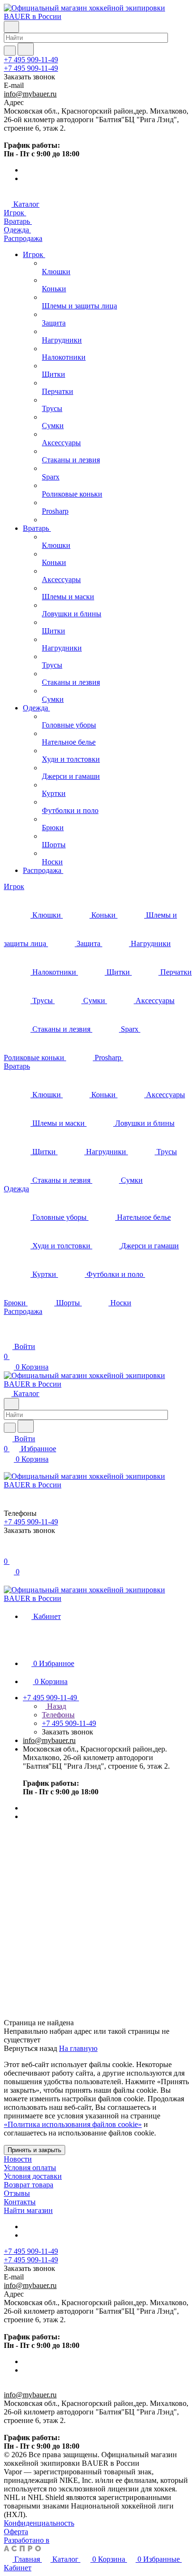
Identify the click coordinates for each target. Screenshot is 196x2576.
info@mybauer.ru (30, 94)
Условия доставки (33, 2176)
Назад (56, 1706)
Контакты (20, 2202)
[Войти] (8, 1551)
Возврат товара (29, 2185)
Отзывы (17, 2193)
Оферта (16, 2532)
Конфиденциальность (39, 2523)
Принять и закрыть (34, 2150)
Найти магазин (28, 2210)
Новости (18, 2159)
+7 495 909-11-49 (31, 60)
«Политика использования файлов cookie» (73, 2124)
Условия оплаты (30, 2168)
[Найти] (26, 49)
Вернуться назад (30, 2048)
